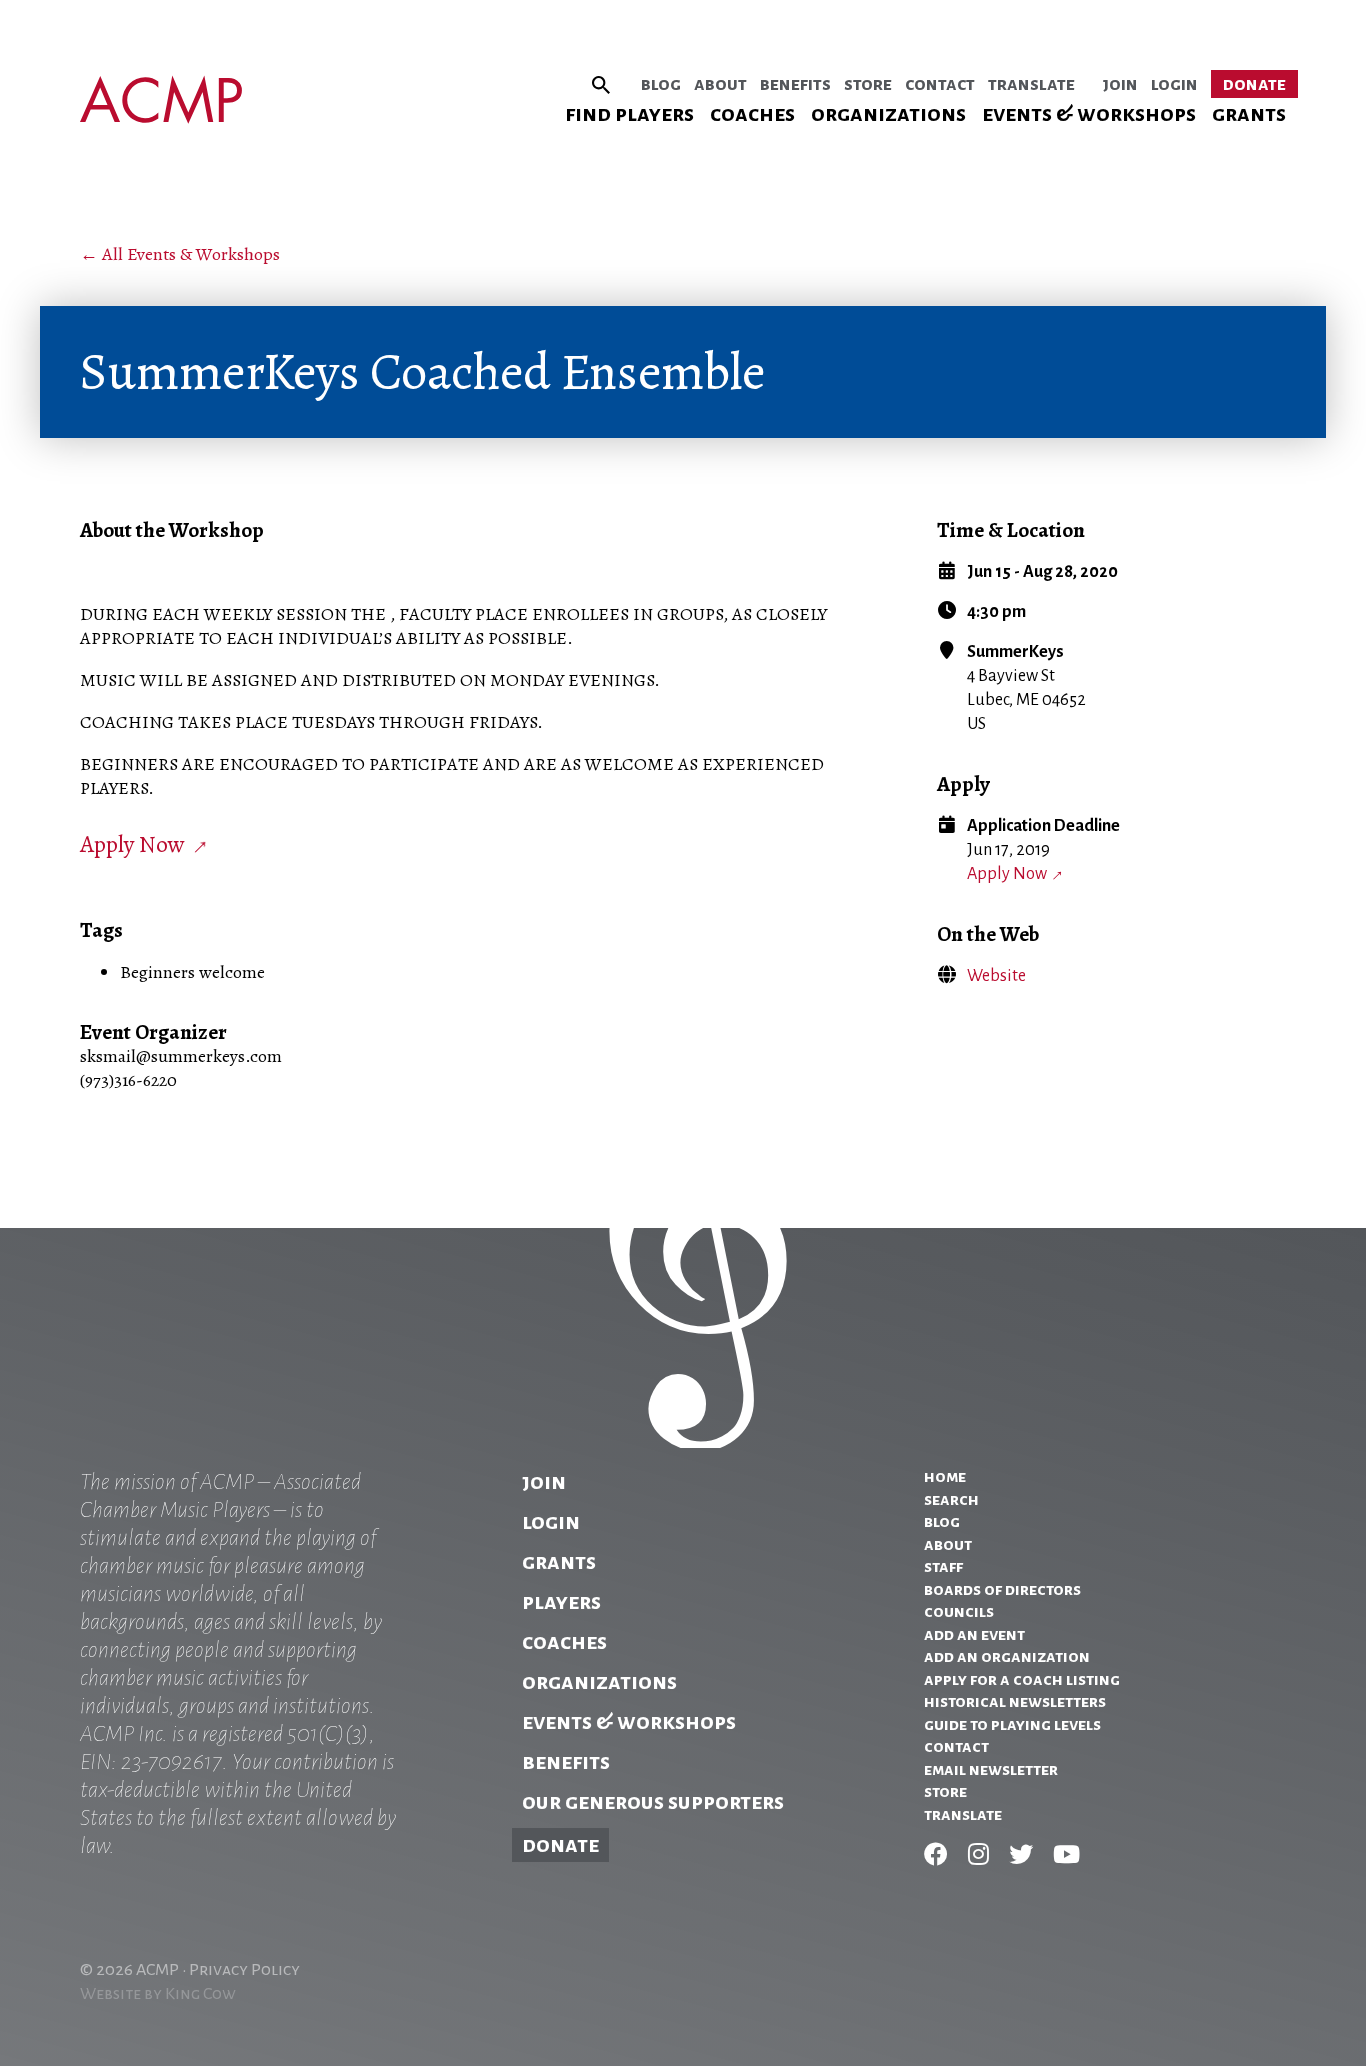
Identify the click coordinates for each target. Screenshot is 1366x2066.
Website (996, 976)
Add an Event (974, 1635)
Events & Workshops (1089, 114)
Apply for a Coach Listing (1022, 1680)
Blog (661, 84)
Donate (1254, 84)
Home (945, 1477)
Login (1174, 84)
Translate (1031, 84)
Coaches (752, 114)
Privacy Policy (244, 1970)
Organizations (888, 114)
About (720, 84)
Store (868, 84)
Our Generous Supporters (653, 1802)
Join (1120, 84)
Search (951, 1500)
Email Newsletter (991, 1770)
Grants (1249, 114)
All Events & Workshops (191, 254)
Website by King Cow (158, 1994)
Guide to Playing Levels (1012, 1725)
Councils (959, 1612)
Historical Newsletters (1015, 1702)
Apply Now (1007, 874)
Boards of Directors (1002, 1590)
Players (561, 1602)
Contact (940, 84)
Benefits (795, 84)
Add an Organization (1007, 1657)
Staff (943, 1567)
